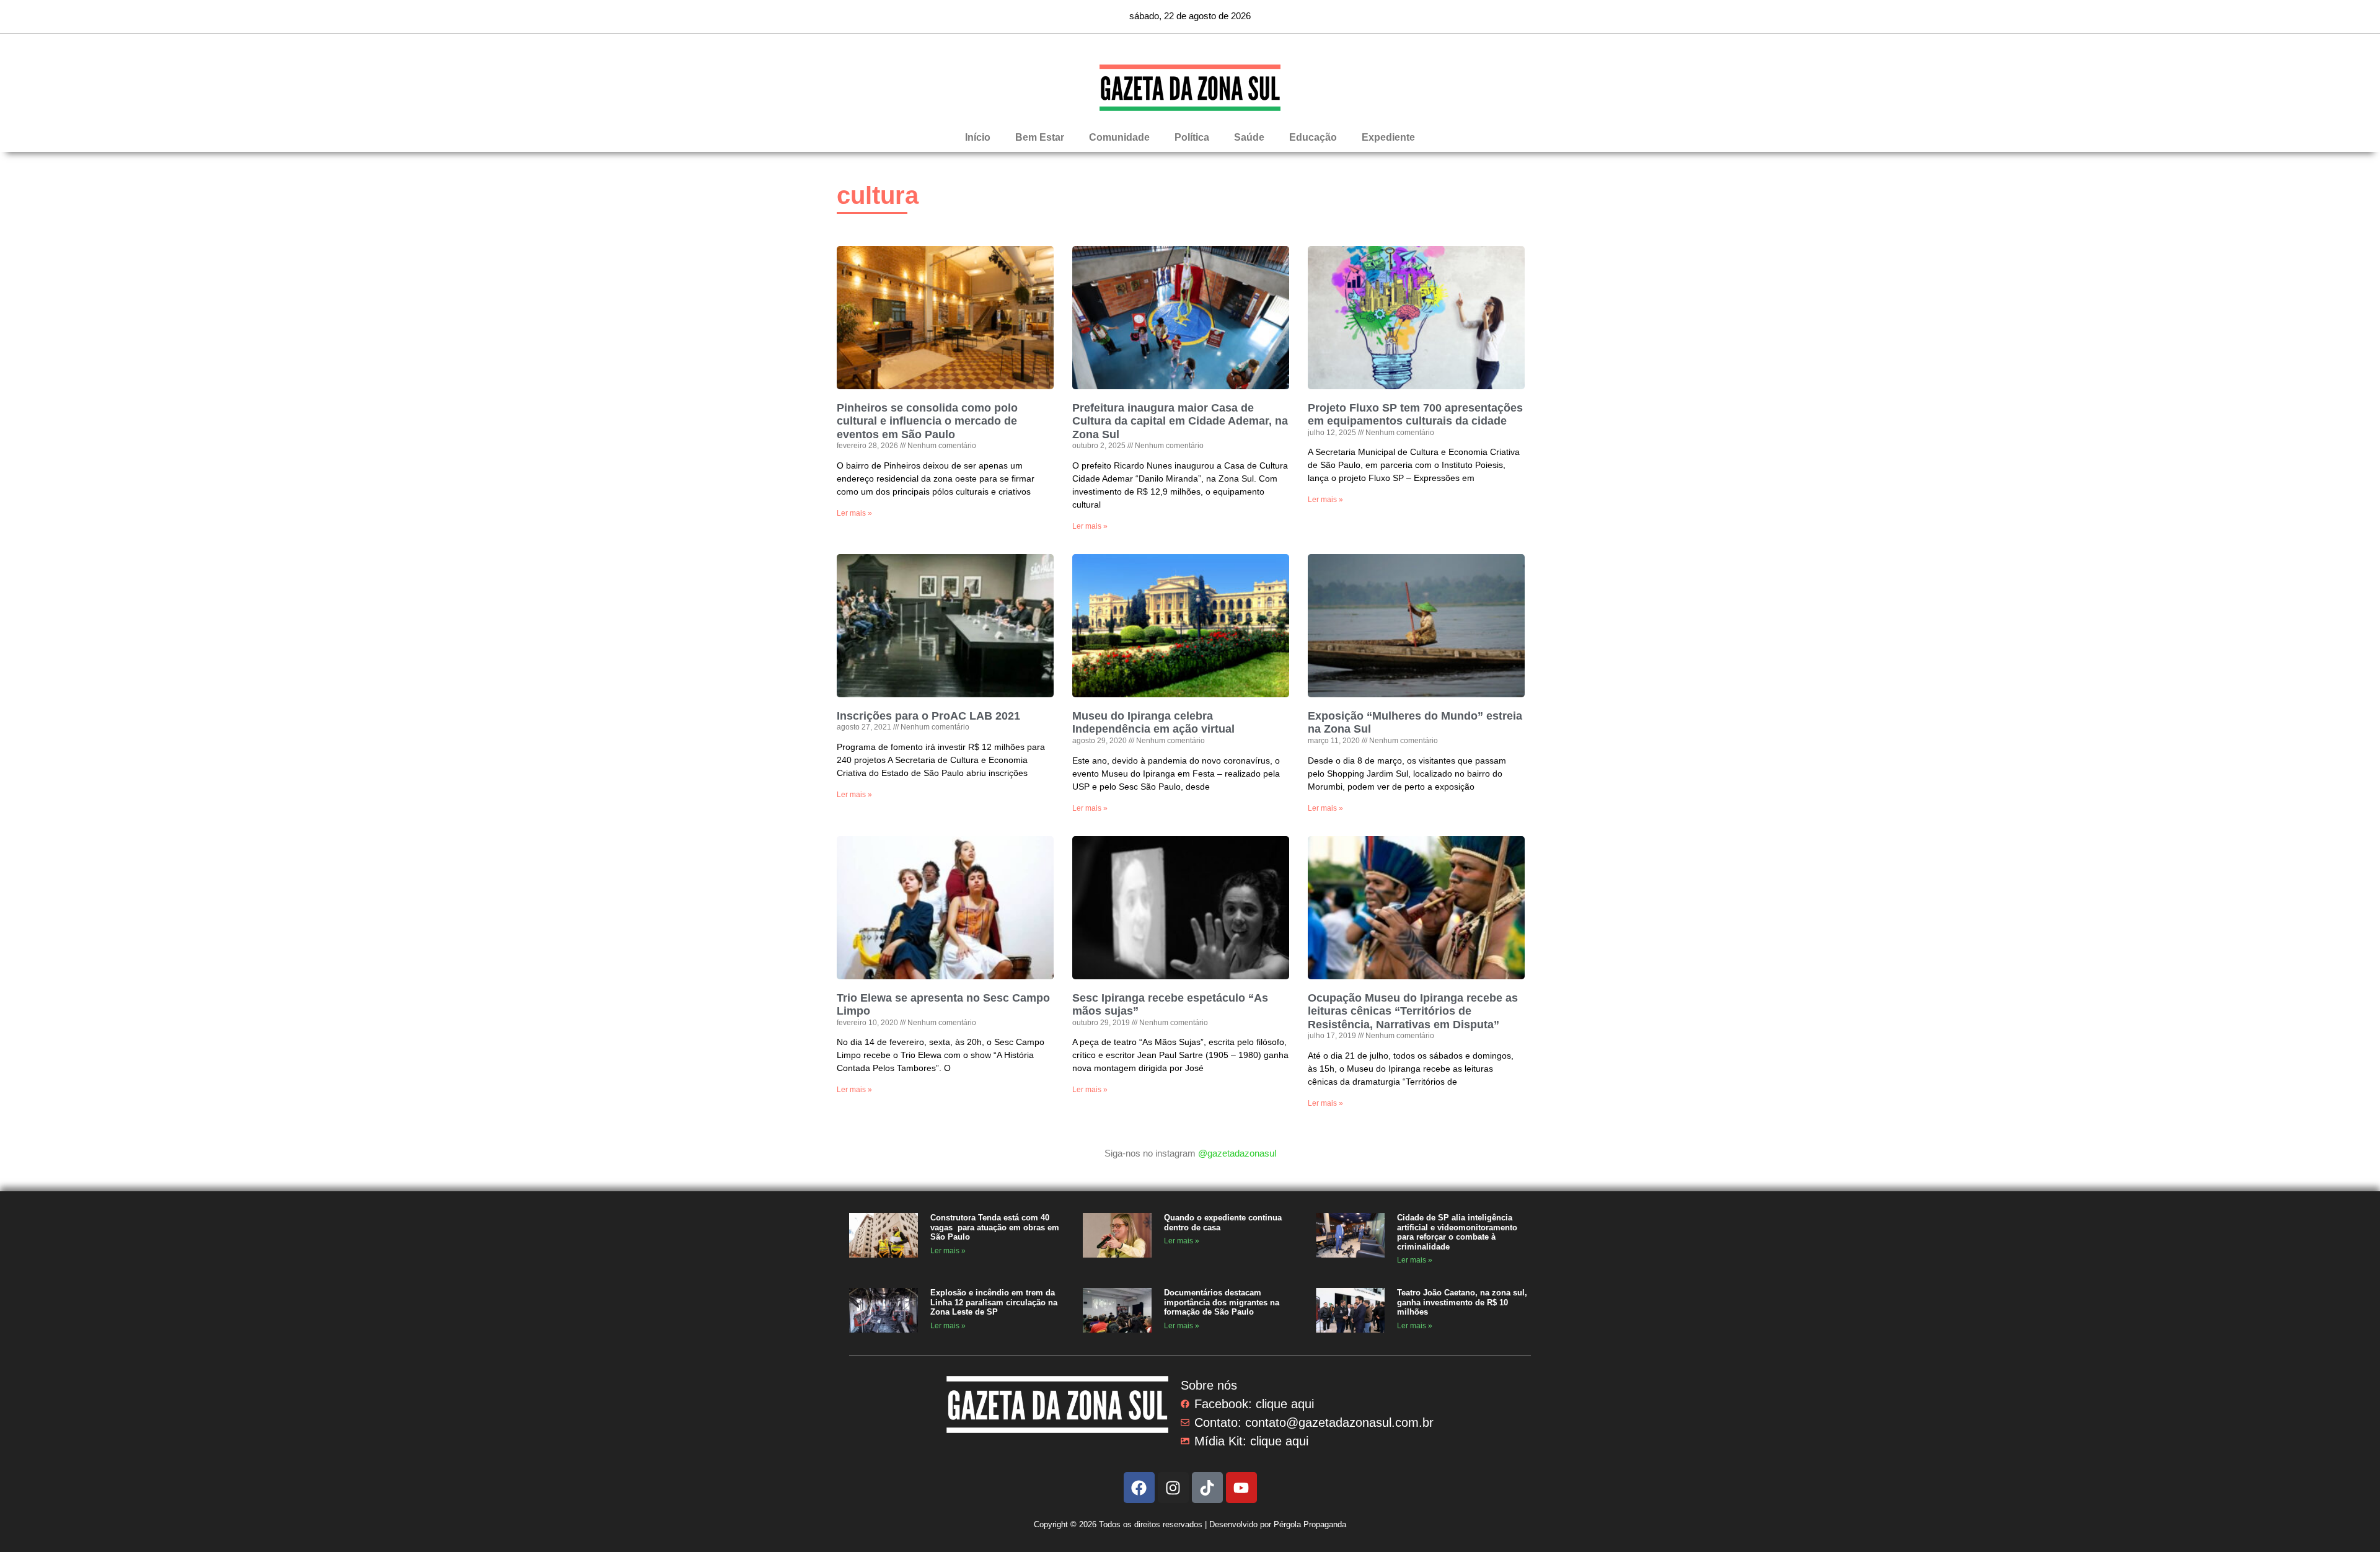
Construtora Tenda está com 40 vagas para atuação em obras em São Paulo (995, 1227)
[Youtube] (1241, 1488)
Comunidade (1119, 137)
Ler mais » (854, 513)
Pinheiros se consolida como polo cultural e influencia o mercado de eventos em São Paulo (927, 421)
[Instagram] (1173, 1488)
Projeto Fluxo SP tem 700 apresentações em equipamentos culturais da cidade (1415, 415)
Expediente (1388, 137)
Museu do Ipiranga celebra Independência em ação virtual (1153, 723)
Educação (1313, 137)
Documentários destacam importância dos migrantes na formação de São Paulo (1222, 1302)
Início (978, 137)
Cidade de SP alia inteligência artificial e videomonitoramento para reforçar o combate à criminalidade (1457, 1232)
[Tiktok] (1207, 1488)
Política (1192, 137)
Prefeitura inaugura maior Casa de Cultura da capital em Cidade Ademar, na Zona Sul (1180, 421)
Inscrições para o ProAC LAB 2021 (928, 716)
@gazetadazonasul (1237, 1153)
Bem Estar (1040, 137)
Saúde (1249, 137)
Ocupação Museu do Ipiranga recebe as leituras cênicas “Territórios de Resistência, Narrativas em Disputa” (1413, 1011)
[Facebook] (1139, 1488)
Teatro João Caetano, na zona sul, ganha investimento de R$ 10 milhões (1462, 1302)
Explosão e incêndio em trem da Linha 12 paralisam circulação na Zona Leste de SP (994, 1302)
